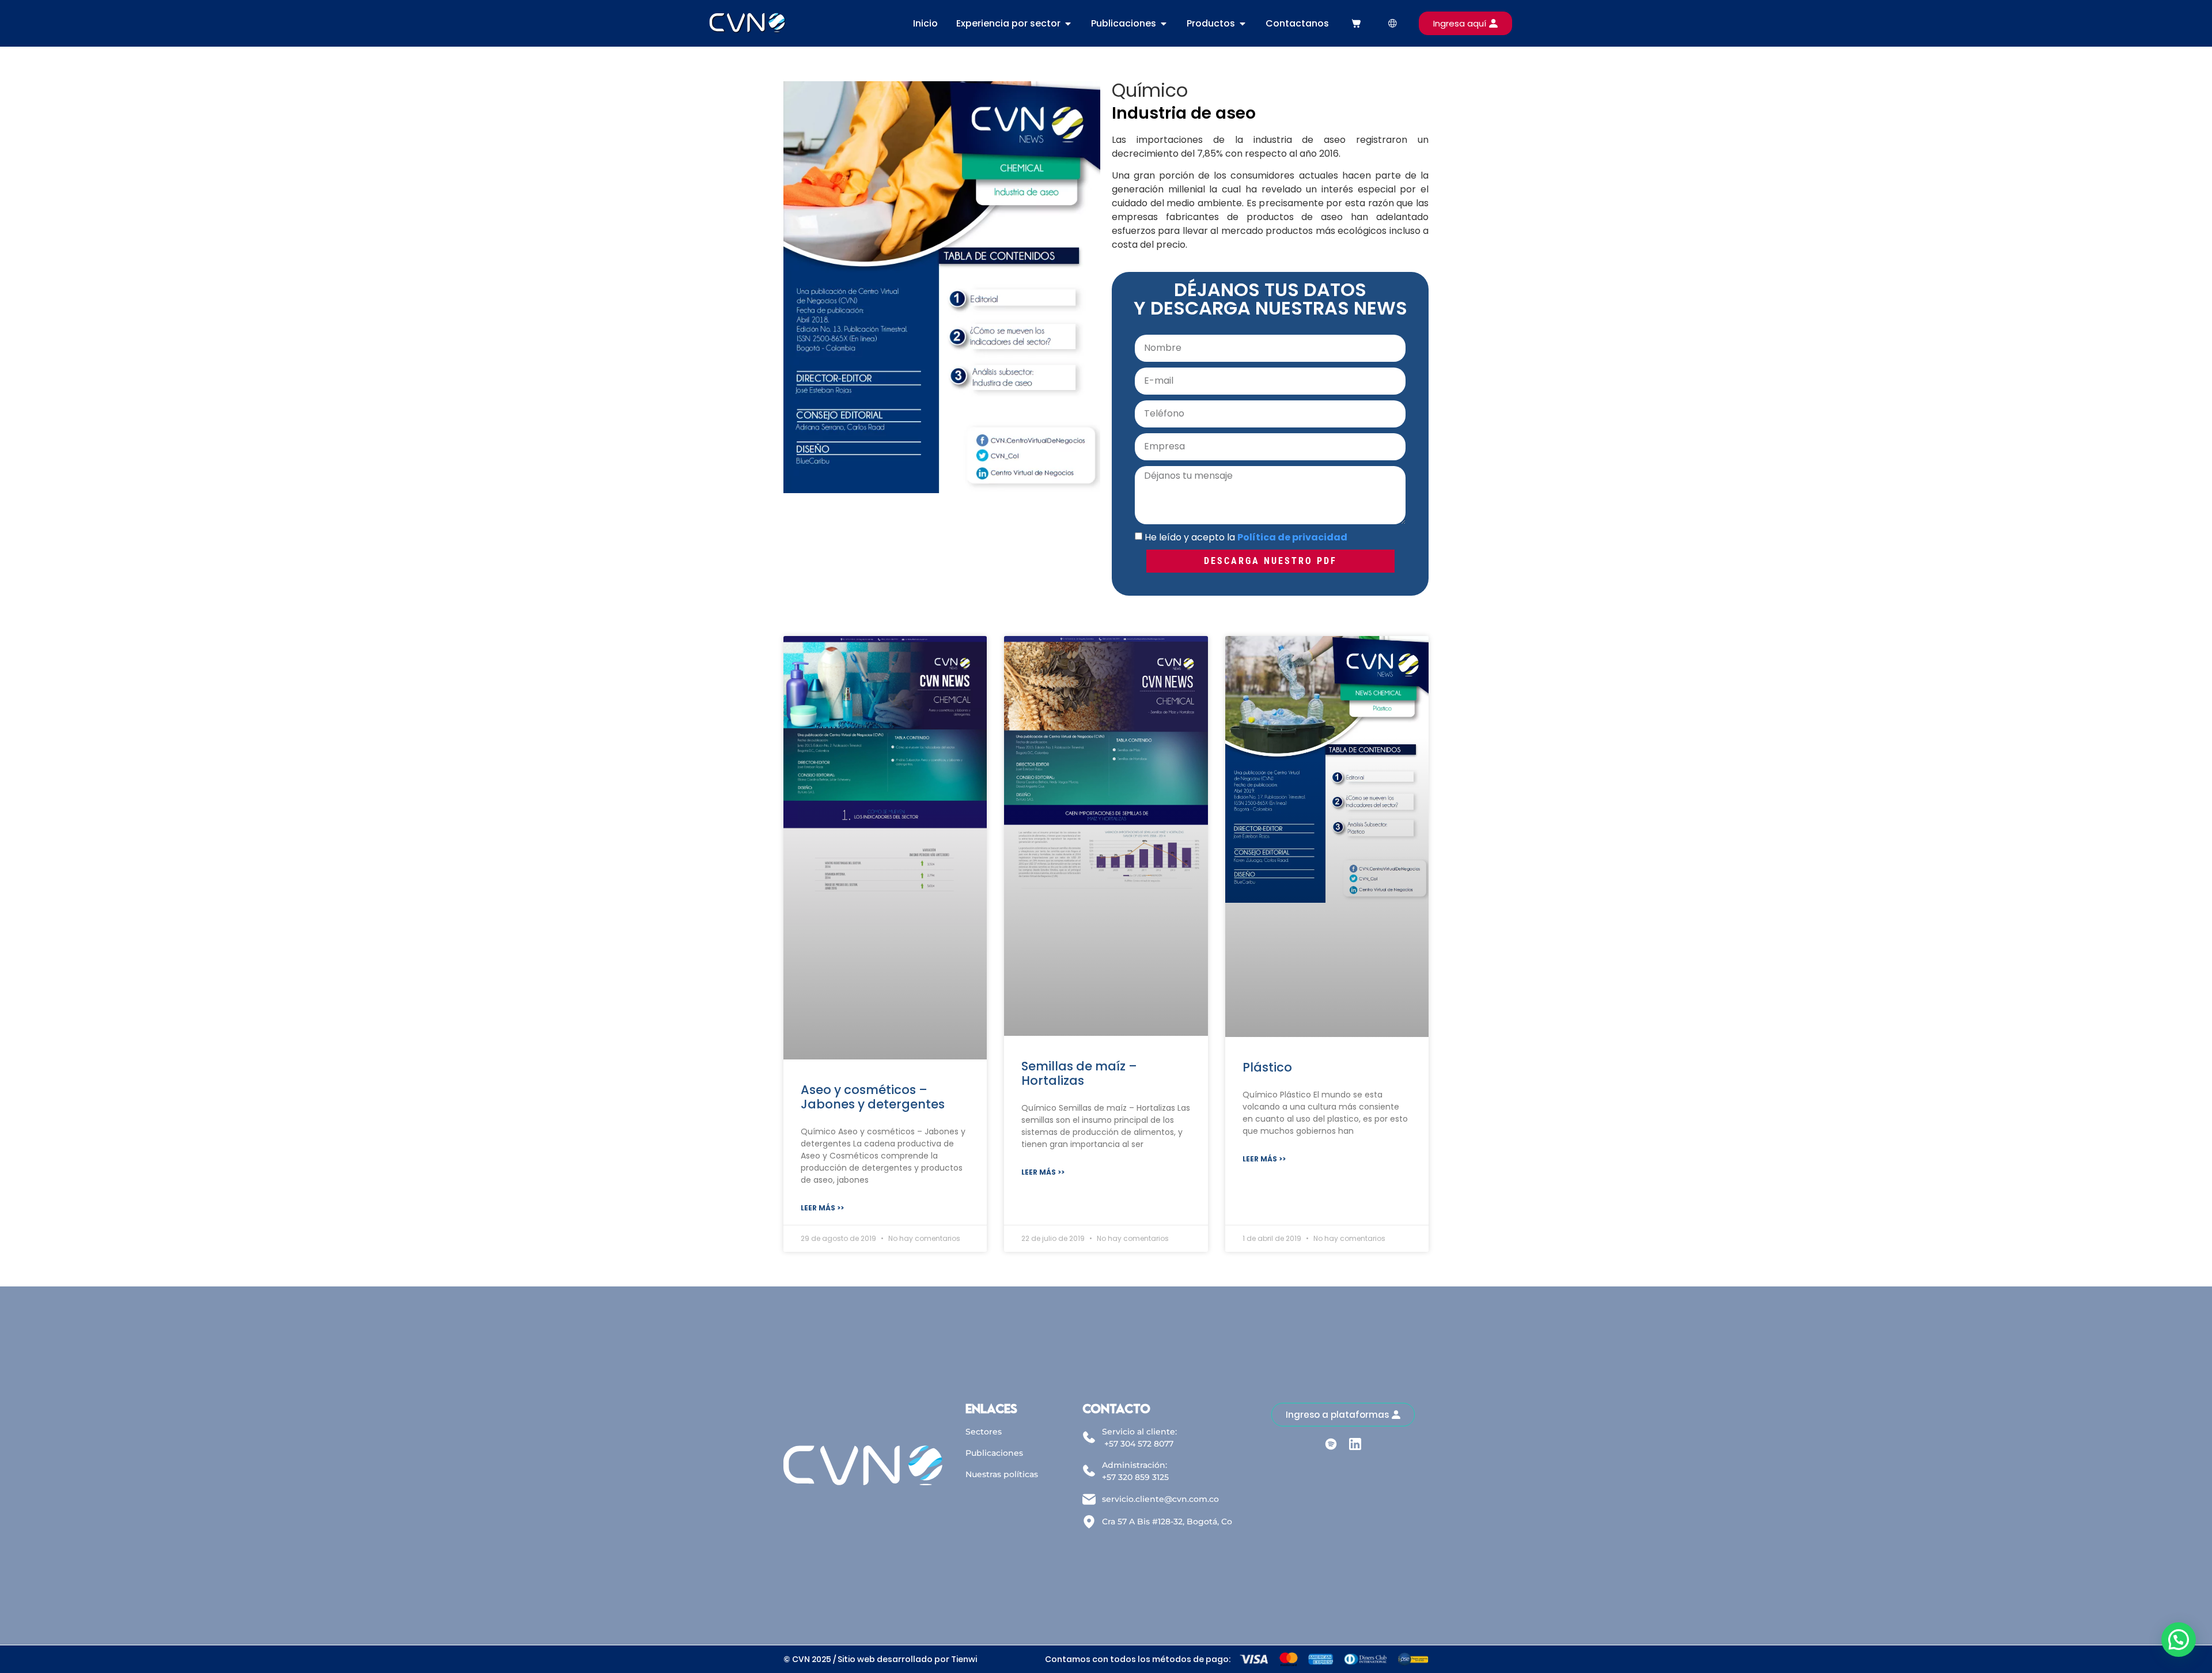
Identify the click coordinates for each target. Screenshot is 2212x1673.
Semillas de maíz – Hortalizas (1079, 1073)
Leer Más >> (822, 1208)
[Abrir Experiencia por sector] (1068, 24)
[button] (2179, 1640)
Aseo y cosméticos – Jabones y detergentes (873, 1097)
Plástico (1267, 1067)
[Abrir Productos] (1243, 24)
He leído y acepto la (1246, 537)
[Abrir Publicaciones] (1164, 24)
